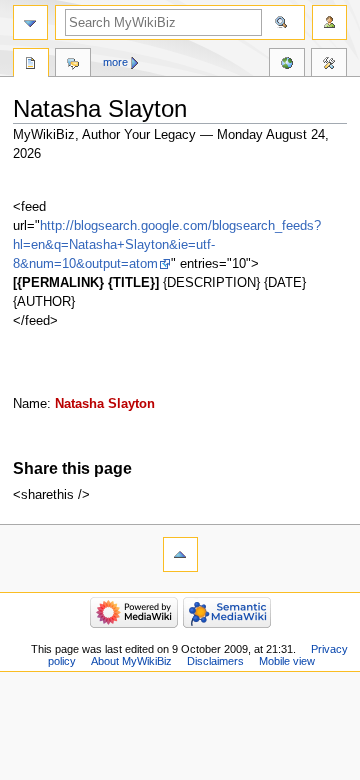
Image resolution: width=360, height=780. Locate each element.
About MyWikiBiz (131, 661)
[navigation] (30, 22)
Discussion (73, 65)
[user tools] (329, 22)
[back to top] (180, 554)
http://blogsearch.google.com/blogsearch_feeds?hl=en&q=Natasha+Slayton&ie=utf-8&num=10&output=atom (167, 245)
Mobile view (287, 661)
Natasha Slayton (105, 404)
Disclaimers (215, 661)
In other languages (287, 65)
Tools (329, 65)
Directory (31, 65)
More (115, 62)
